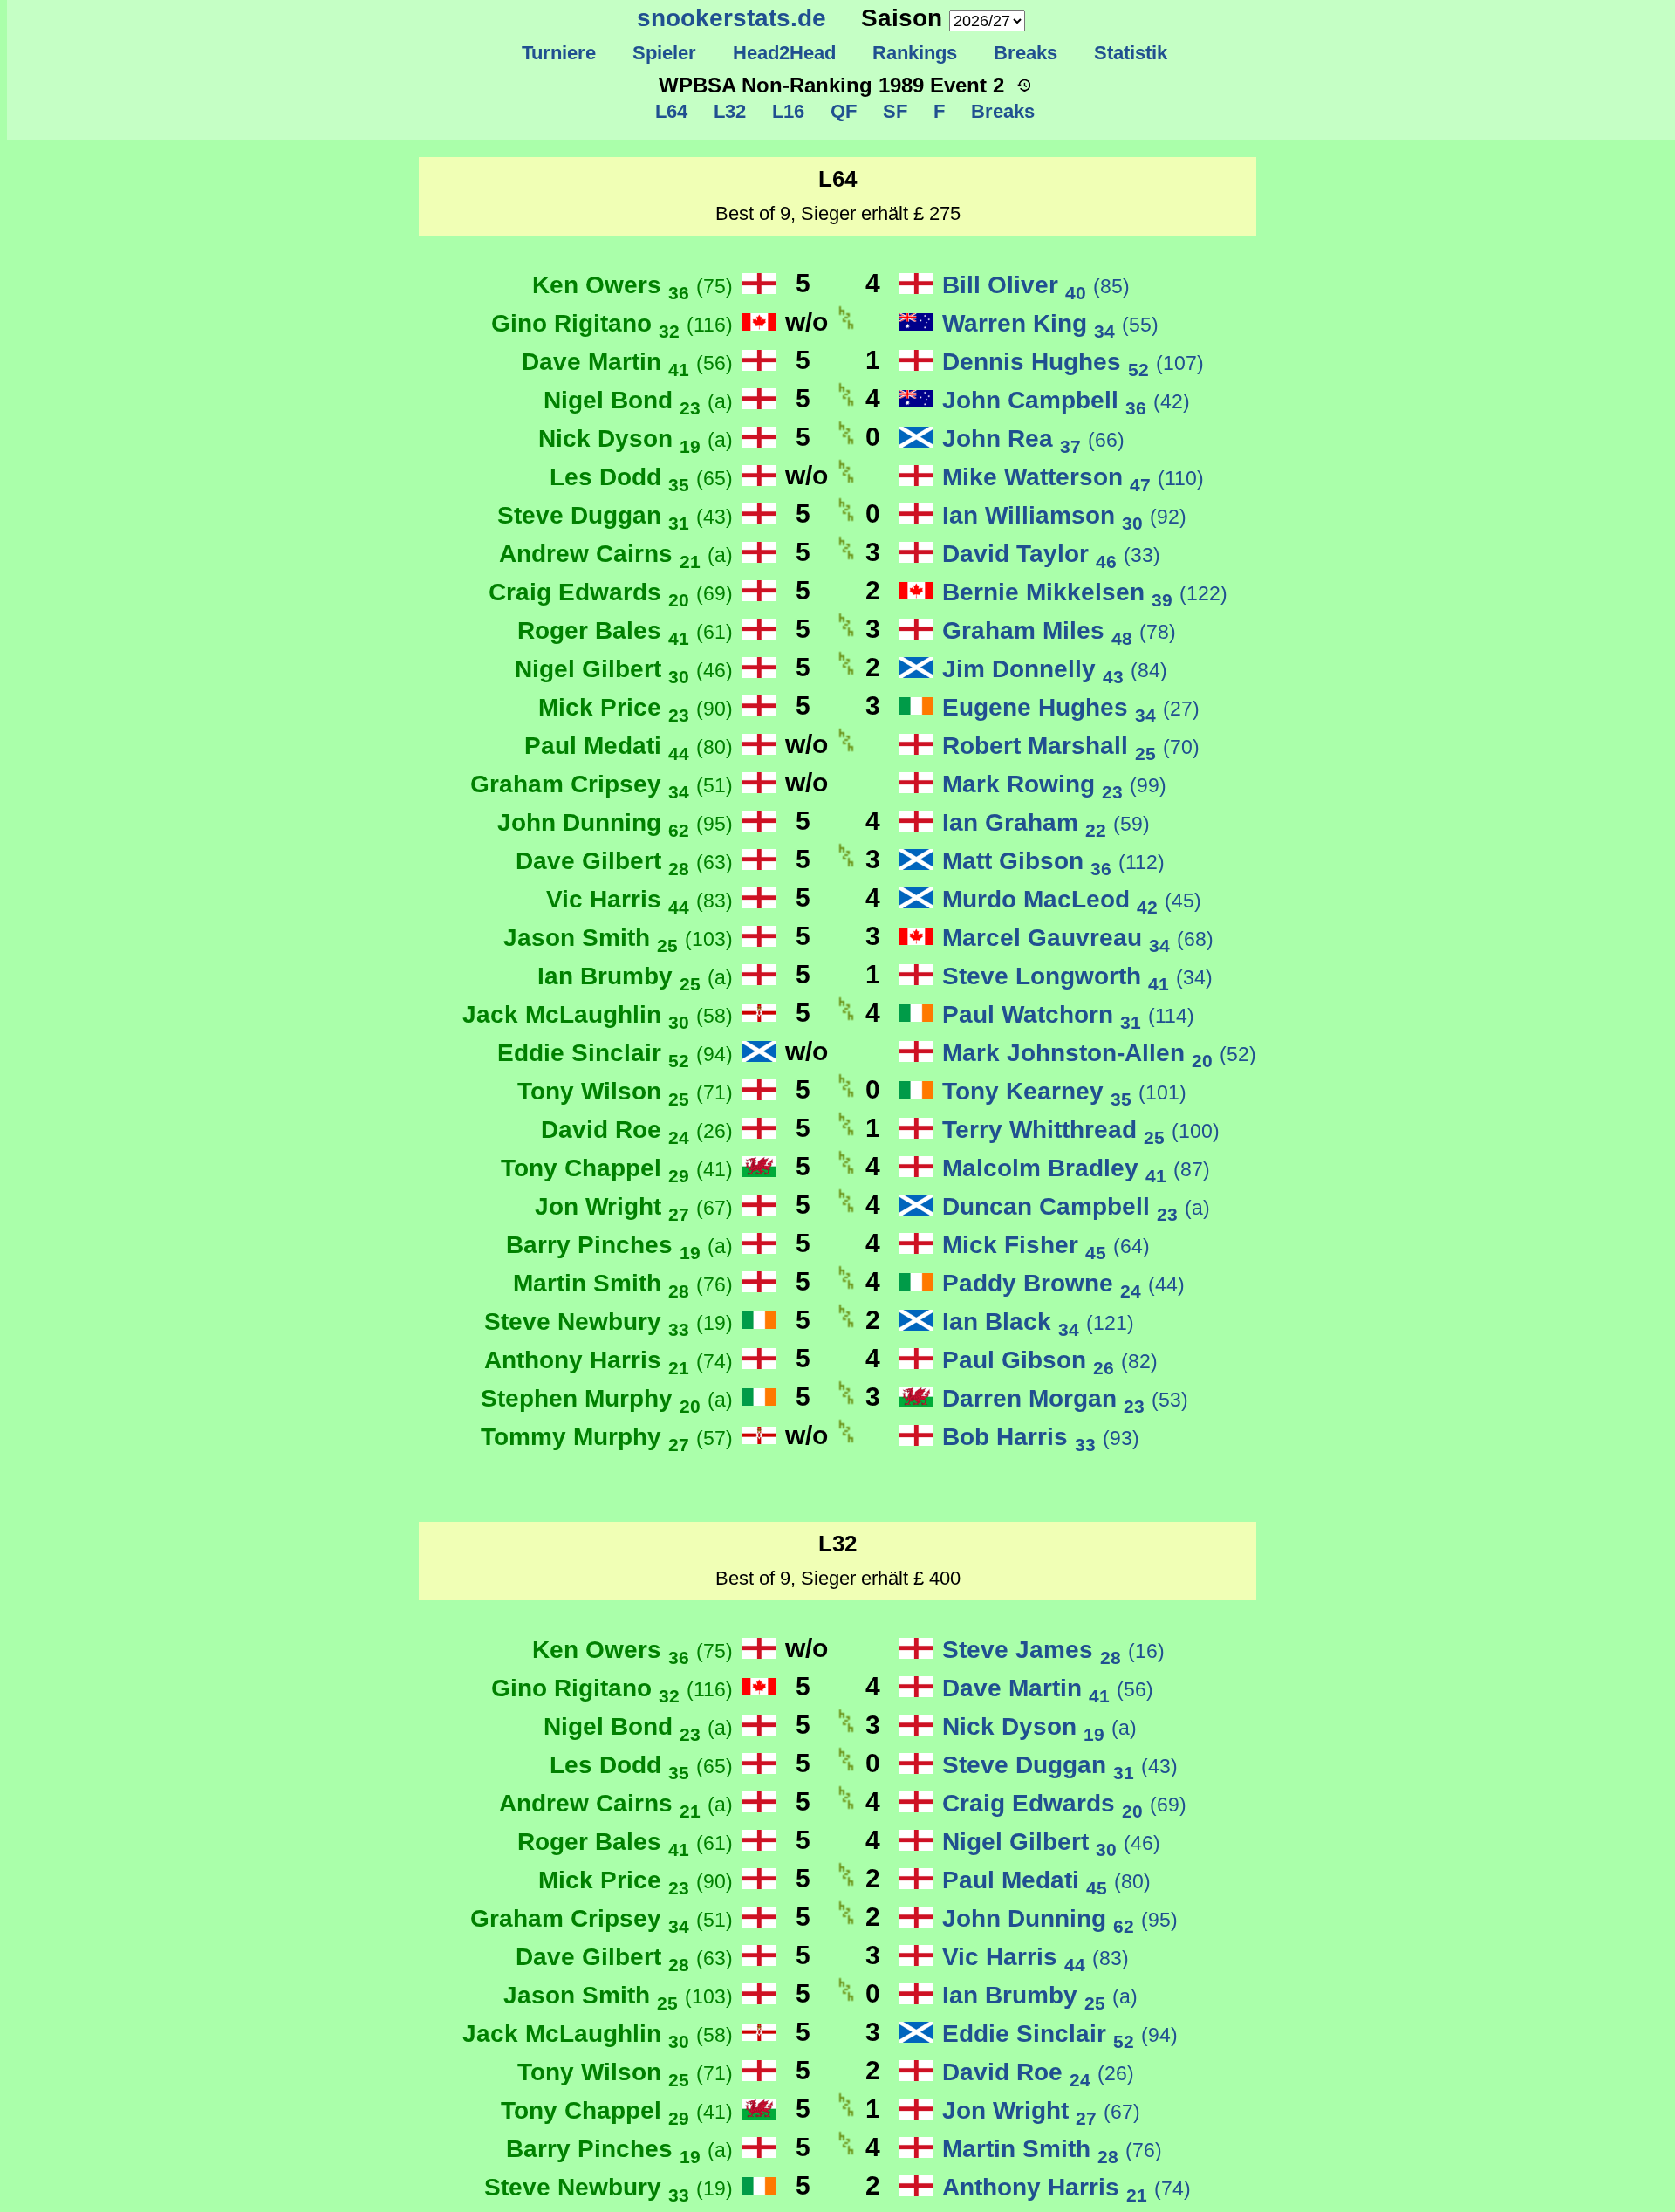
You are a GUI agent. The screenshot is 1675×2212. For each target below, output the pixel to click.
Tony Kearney (1064, 1091)
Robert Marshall (1071, 746)
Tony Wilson (625, 1091)
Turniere (559, 53)
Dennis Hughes (1073, 362)
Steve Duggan (615, 515)
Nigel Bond (638, 400)
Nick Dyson (636, 438)
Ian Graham (1046, 822)
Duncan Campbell (1076, 1206)
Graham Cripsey (602, 784)
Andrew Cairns (616, 554)
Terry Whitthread (1081, 1130)
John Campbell (1066, 400)
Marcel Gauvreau (1078, 938)
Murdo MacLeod (1072, 899)
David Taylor (1051, 554)
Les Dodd (641, 477)
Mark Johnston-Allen (1099, 1053)
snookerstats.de (732, 18)
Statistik (1131, 53)
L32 (727, 111)
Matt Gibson (1053, 861)
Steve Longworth (1077, 976)
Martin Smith (623, 1283)
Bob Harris (1041, 1437)
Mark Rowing (1054, 784)
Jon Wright (634, 1206)
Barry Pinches (619, 1245)
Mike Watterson (1073, 477)
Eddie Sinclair (615, 1053)
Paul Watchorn (1068, 1014)
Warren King (1050, 323)
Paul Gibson (1050, 1360)
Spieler (664, 53)
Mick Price (636, 707)
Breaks (1026, 53)
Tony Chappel (617, 1168)
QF (841, 111)
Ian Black (1038, 1322)
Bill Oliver (1036, 285)
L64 (671, 111)
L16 (786, 111)
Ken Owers (632, 285)
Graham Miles (1059, 630)
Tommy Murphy (607, 1437)
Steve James (1053, 1650)
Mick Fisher (1046, 1245)
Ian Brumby (635, 976)
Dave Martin (627, 362)
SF (892, 111)
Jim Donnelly (1055, 669)
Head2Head (784, 53)
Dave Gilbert (624, 861)
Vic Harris (639, 899)
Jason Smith (618, 938)
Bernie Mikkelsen (1085, 592)
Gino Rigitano (612, 323)
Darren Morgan (1065, 1398)
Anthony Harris (608, 1360)
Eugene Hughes (1071, 707)
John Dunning (615, 822)
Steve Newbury (608, 1322)
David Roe (637, 1130)
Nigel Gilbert (624, 669)
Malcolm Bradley (1076, 1168)
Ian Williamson (1064, 515)
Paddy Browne (1063, 1283)
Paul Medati (629, 746)
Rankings (915, 53)
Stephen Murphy (607, 1398)
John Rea (1033, 438)
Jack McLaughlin (598, 1014)
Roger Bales (625, 630)
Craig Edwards (611, 592)
